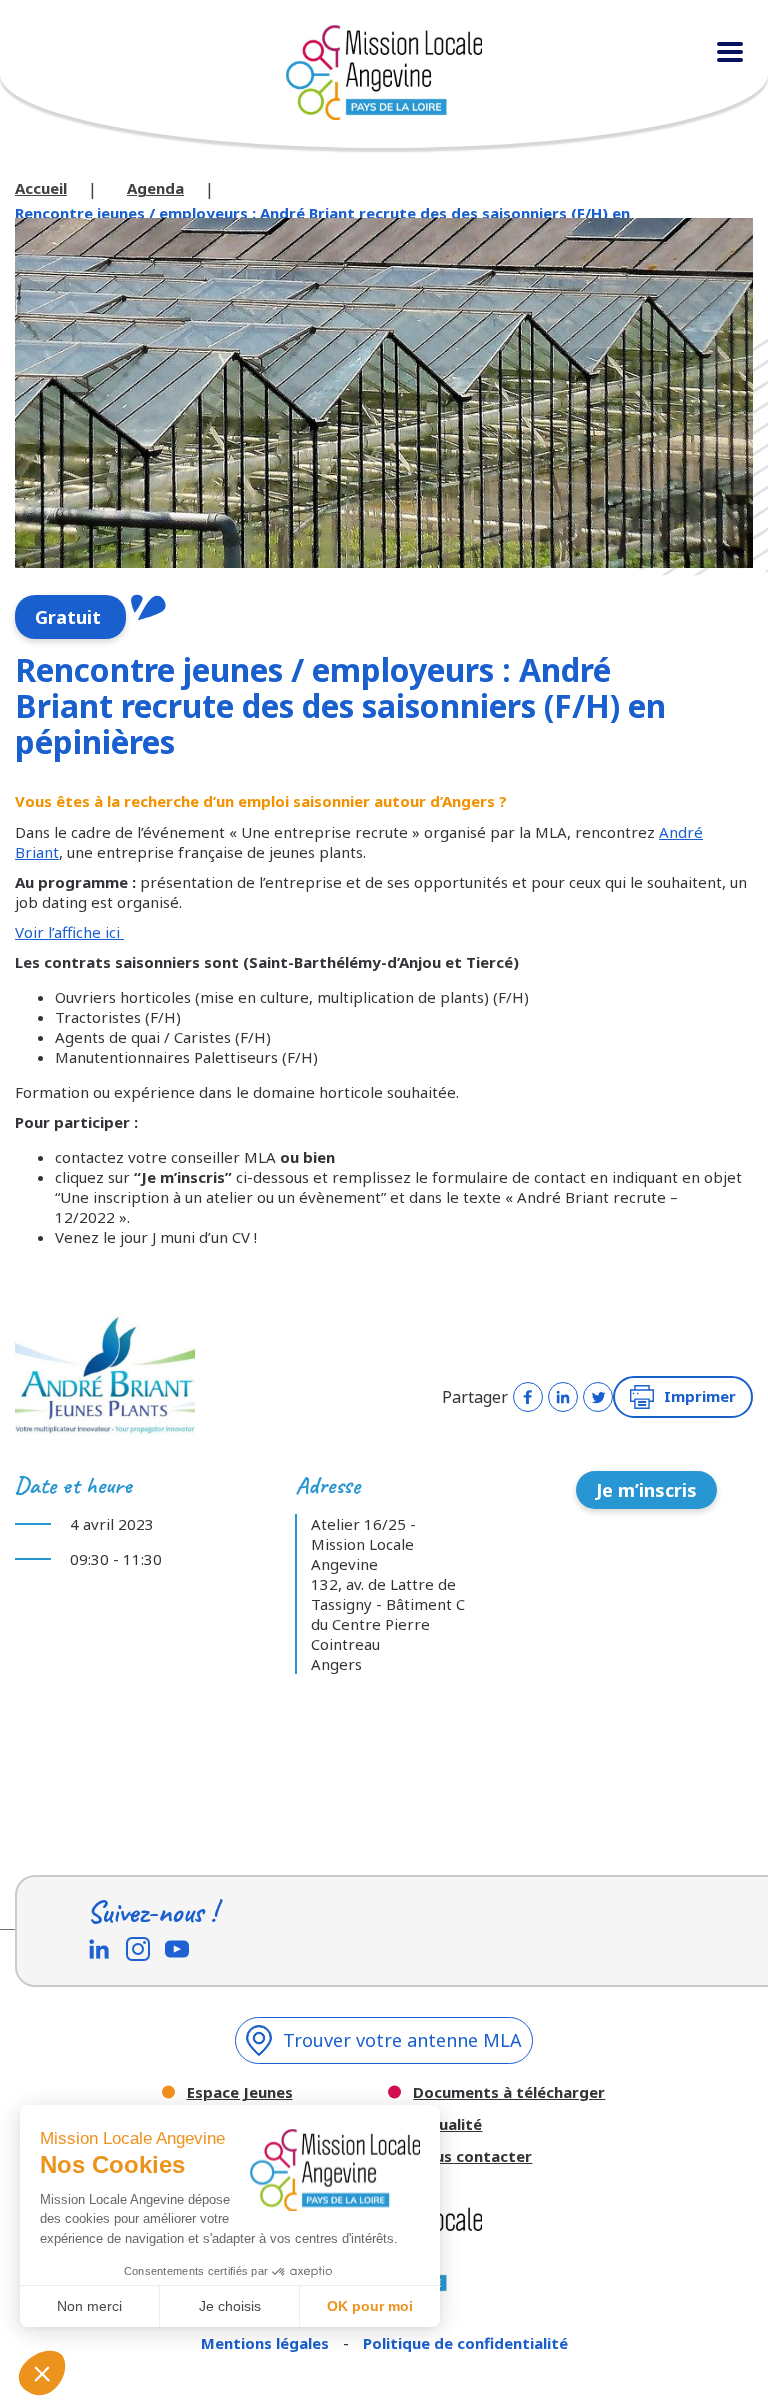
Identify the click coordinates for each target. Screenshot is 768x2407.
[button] (42, 2373)
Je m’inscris (646, 1490)
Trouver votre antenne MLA (402, 2040)
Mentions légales (267, 2343)
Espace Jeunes (240, 2092)
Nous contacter (472, 2156)
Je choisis (230, 2306)
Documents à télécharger (509, 2092)
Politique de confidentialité (465, 2343)
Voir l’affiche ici (69, 932)
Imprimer (700, 1396)
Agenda (155, 188)
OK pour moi (370, 2306)
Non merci (89, 2306)
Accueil (41, 188)
